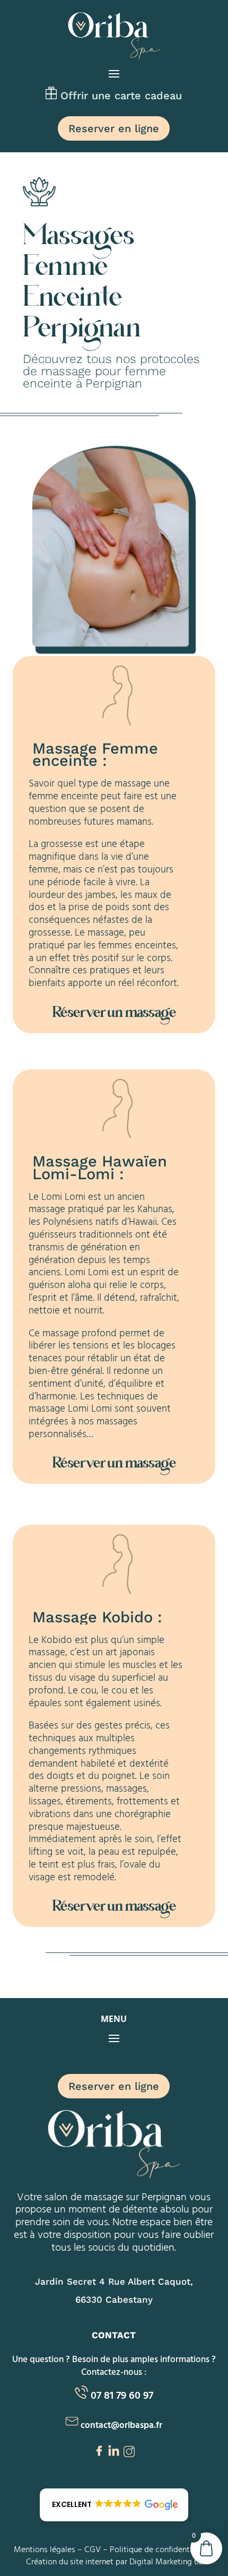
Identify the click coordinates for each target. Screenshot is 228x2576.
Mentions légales (45, 2549)
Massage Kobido (93, 1617)
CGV (93, 2549)
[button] (114, 2505)
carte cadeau (148, 96)
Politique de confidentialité (159, 2549)
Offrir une (86, 96)
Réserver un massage (114, 1014)
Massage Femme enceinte (95, 755)
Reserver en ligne (114, 128)
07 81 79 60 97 (122, 2395)
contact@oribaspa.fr (121, 2424)
